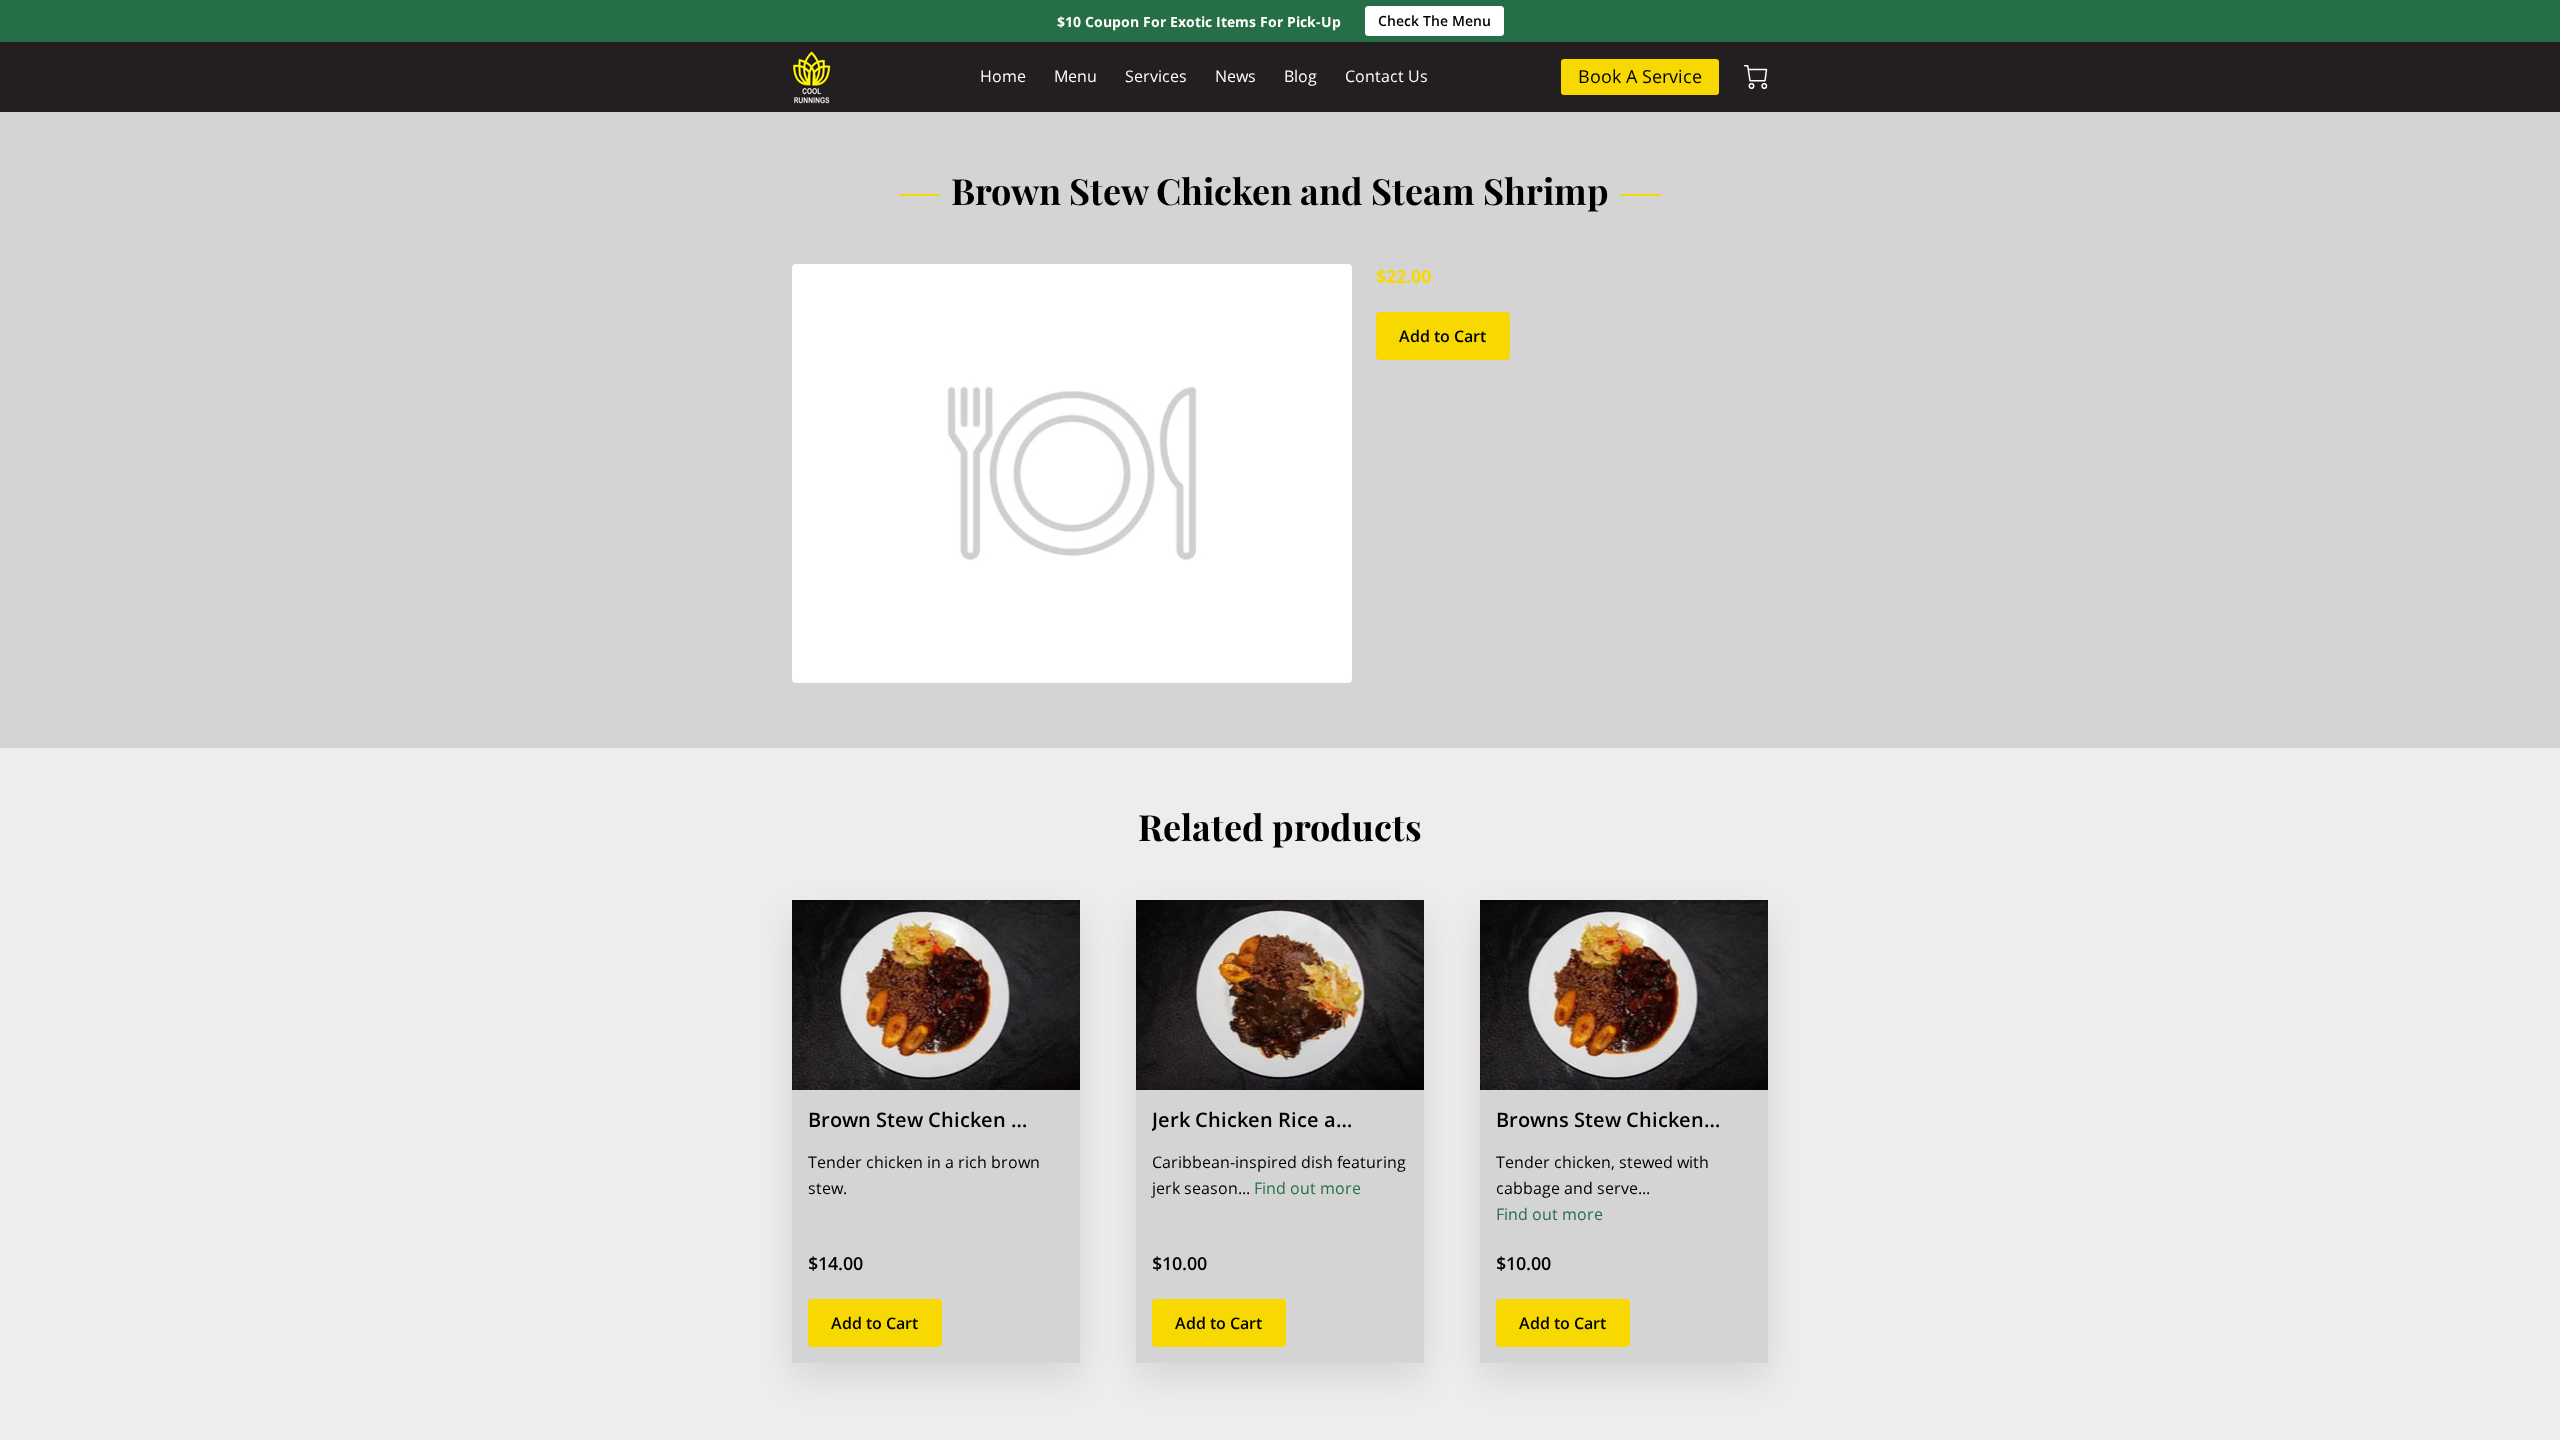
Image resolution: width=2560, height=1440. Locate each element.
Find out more (1307, 1188)
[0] (1756, 77)
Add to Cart (1442, 336)
